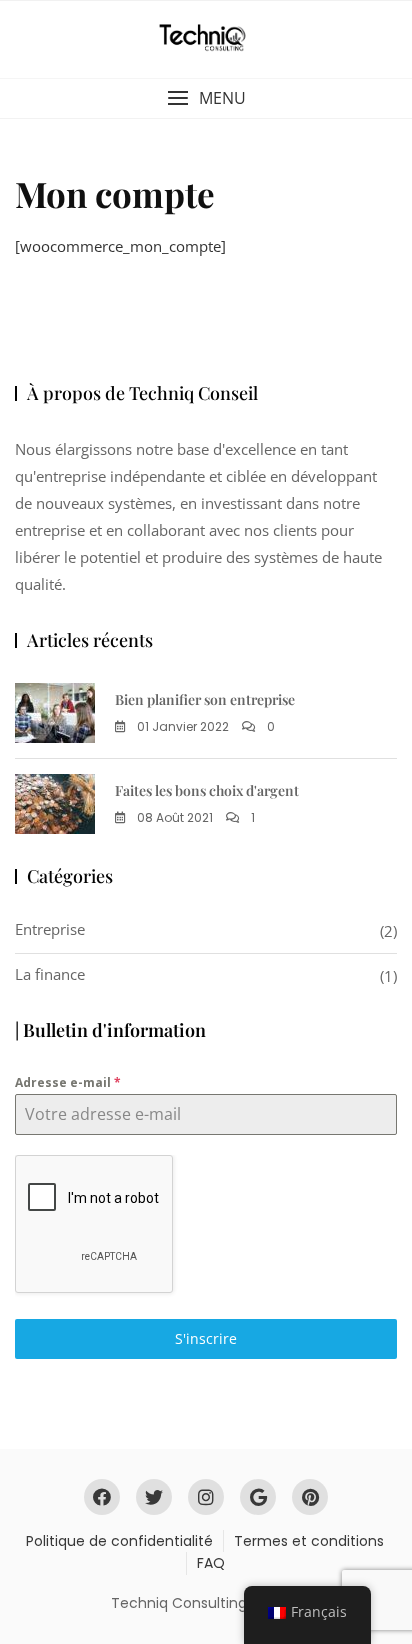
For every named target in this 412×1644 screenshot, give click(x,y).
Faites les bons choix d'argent (207, 790)
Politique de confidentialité (119, 1541)
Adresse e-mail (68, 1082)
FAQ (211, 1563)
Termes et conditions (309, 1541)
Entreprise (50, 929)
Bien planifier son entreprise (205, 699)
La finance (50, 974)
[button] (206, 98)
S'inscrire (206, 1338)
